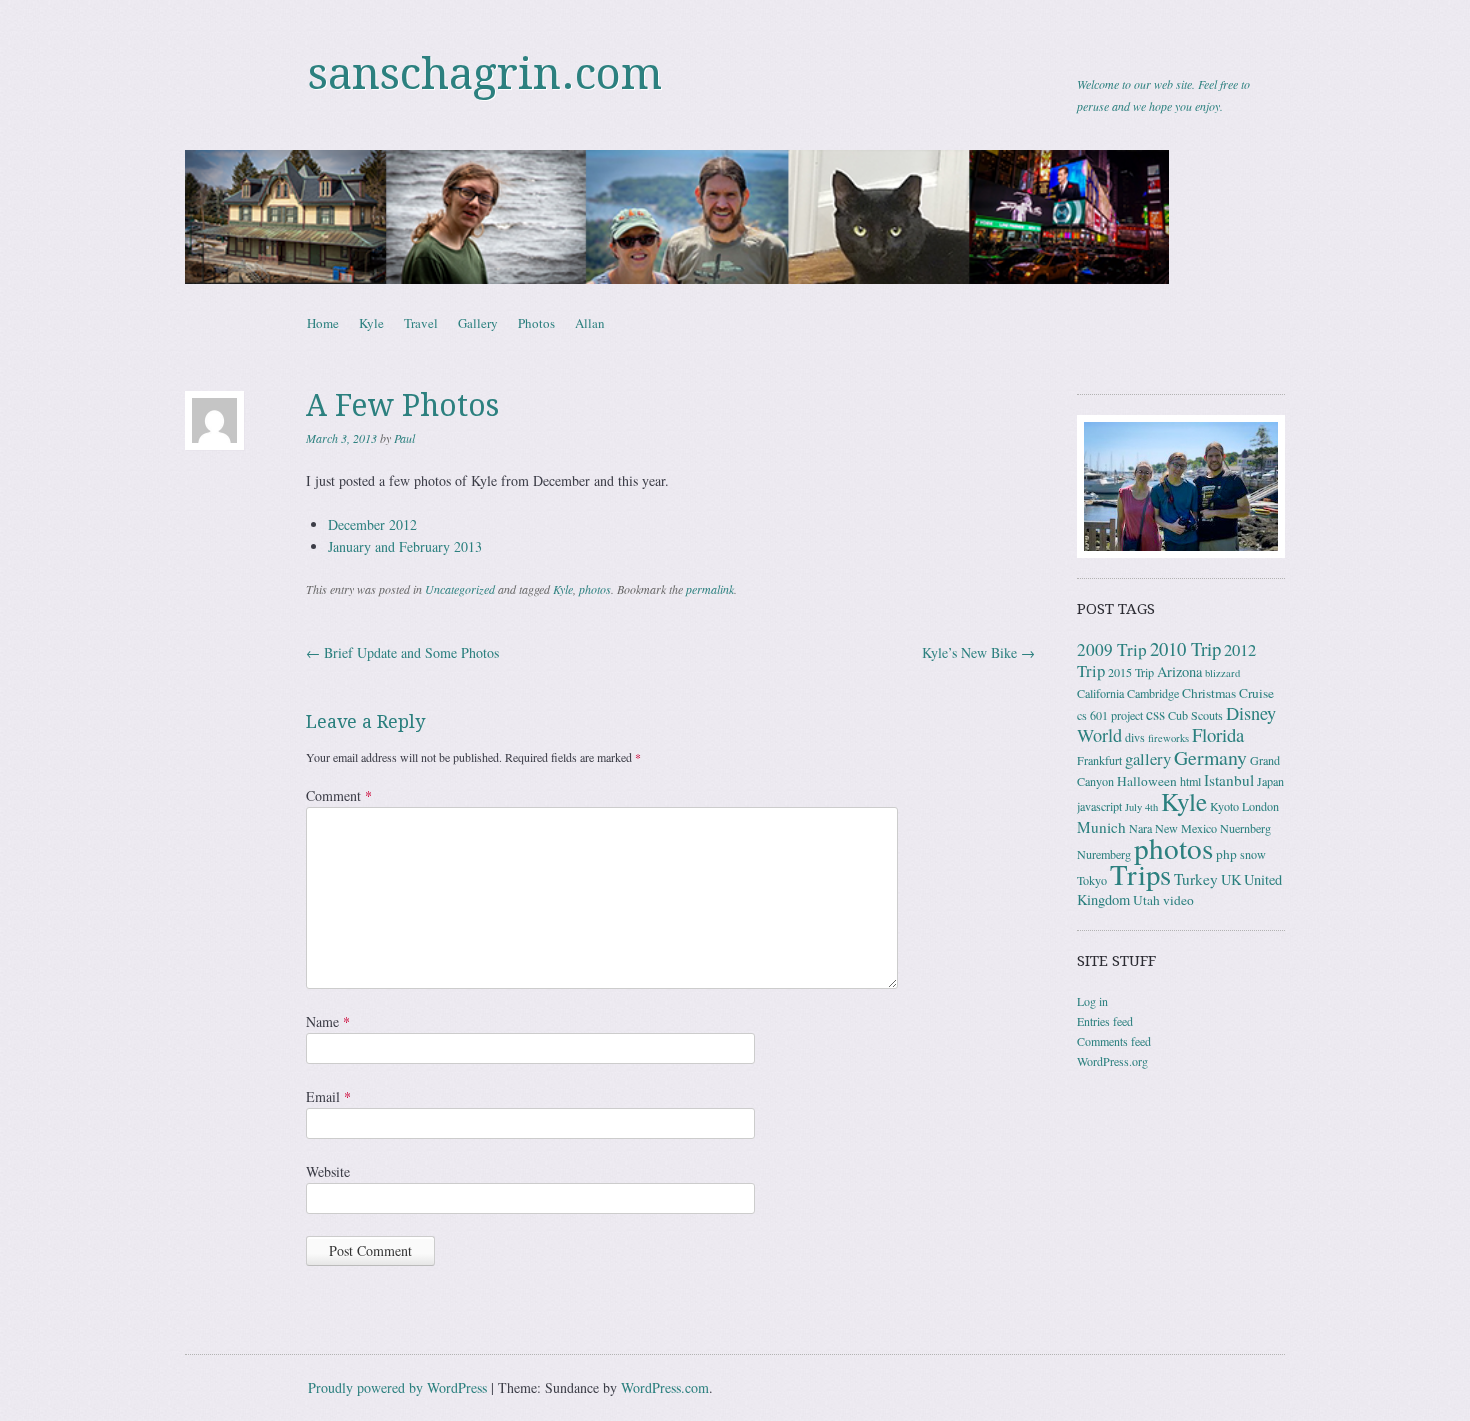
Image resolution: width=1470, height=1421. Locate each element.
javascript (1099, 806)
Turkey (1196, 879)
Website (328, 1171)
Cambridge (1153, 693)
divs (1135, 737)
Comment (339, 795)
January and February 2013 (405, 546)
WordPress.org (1112, 1061)
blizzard (1222, 673)
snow (1253, 854)
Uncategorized (460, 589)
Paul (404, 438)
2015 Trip (1131, 672)
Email (328, 1096)
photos (595, 589)
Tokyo (1092, 880)
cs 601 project (1110, 715)
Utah (1146, 900)
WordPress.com (665, 1387)
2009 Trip (1112, 649)
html (1190, 781)
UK (1231, 879)
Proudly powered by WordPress (397, 1387)
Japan (1270, 781)
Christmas (1209, 693)
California (1100, 693)
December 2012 (372, 524)
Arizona (1179, 671)
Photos (536, 323)
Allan (590, 323)
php (1226, 854)
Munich (1101, 827)
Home (323, 323)
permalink (710, 589)
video (1178, 900)
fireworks (1168, 738)
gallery (1148, 758)
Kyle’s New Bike (978, 652)
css (1155, 714)
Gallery (478, 323)
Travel (421, 323)
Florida (1218, 734)
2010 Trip (1185, 648)
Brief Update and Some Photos (402, 652)
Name (328, 1021)
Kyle (371, 323)
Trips (1140, 874)
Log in (1092, 1001)
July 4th (1141, 807)
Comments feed (1114, 1041)
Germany (1210, 757)
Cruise (1256, 693)
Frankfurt (1099, 760)
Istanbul (1229, 780)
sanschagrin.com (485, 74)
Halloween (1147, 781)
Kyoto (1224, 806)
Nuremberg (1104, 854)
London (1260, 806)
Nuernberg (1245, 828)
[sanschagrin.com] (735, 217)
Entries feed (1105, 1021)
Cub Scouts (1195, 715)
